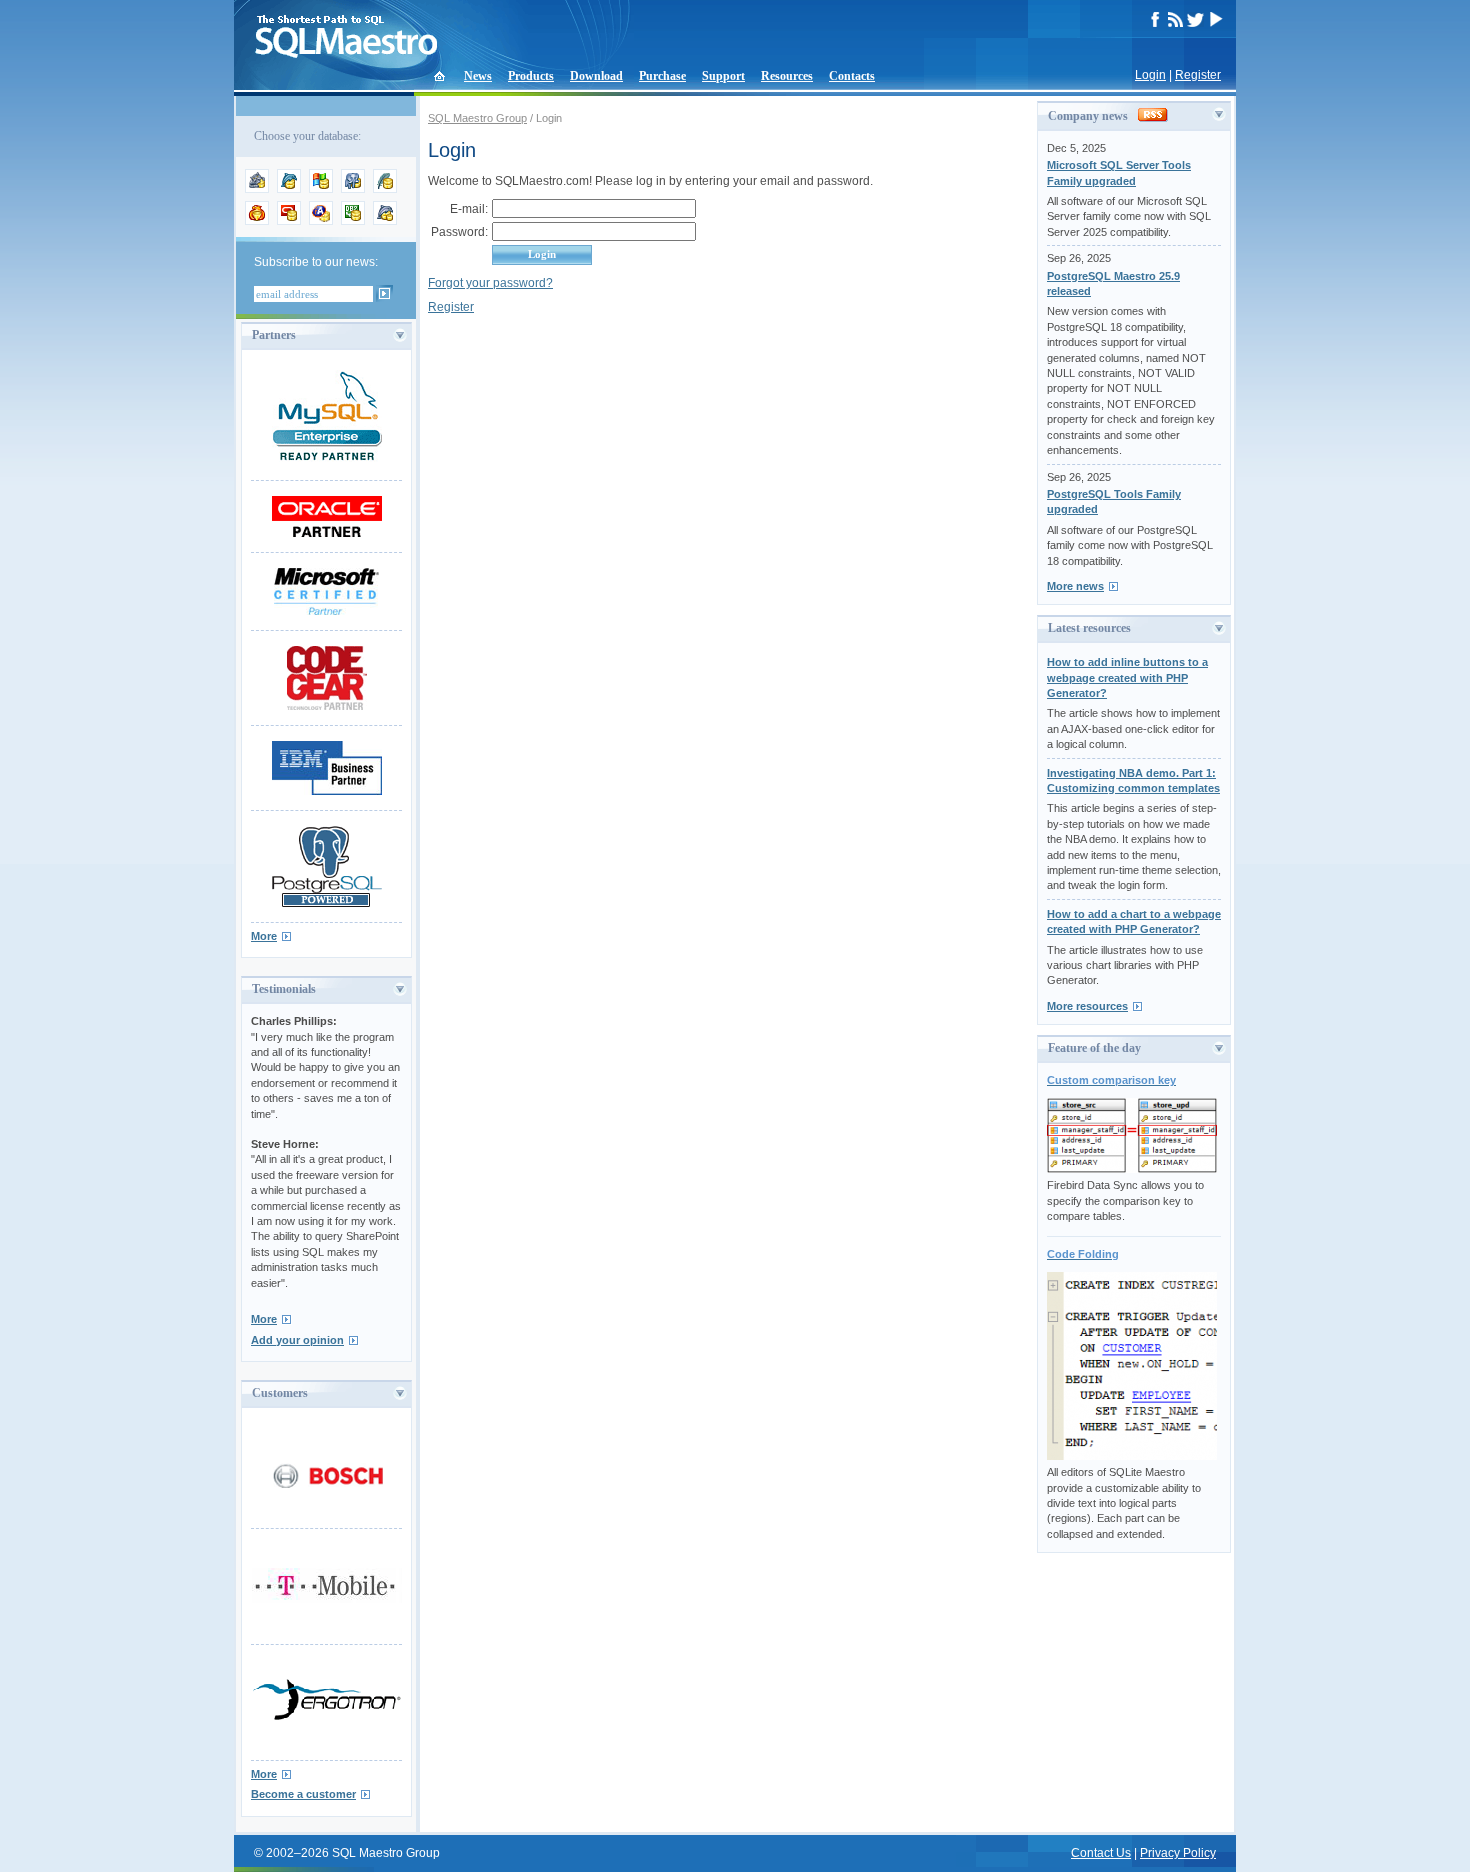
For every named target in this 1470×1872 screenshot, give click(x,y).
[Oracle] (289, 221)
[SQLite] (385, 189)
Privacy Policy (1178, 1853)
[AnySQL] (257, 189)
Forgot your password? (490, 283)
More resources (1087, 1006)
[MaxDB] (385, 221)
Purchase (662, 76)
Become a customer (303, 1794)
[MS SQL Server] (321, 189)
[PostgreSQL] (353, 189)
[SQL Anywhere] (321, 221)
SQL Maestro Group (477, 118)
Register (1198, 75)
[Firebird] (257, 221)
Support (723, 76)
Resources (787, 76)
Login (1150, 75)
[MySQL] (289, 189)
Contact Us (1101, 1853)
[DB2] (353, 221)
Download (596, 76)
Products (531, 76)
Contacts (852, 76)
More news (1075, 586)
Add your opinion (297, 1340)
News (478, 76)
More (264, 936)
